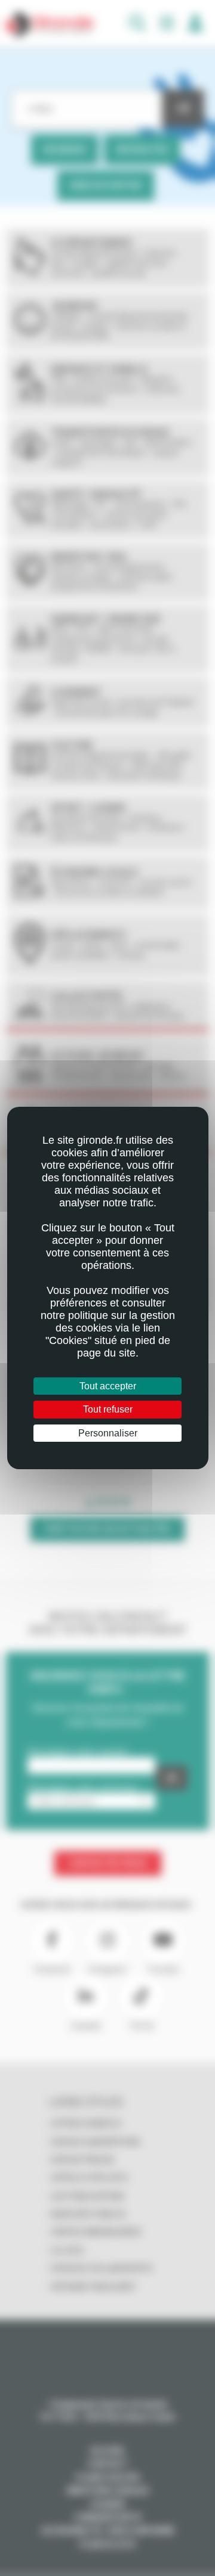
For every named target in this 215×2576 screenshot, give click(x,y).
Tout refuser (108, 1409)
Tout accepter (108, 1386)
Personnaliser (108, 1433)
